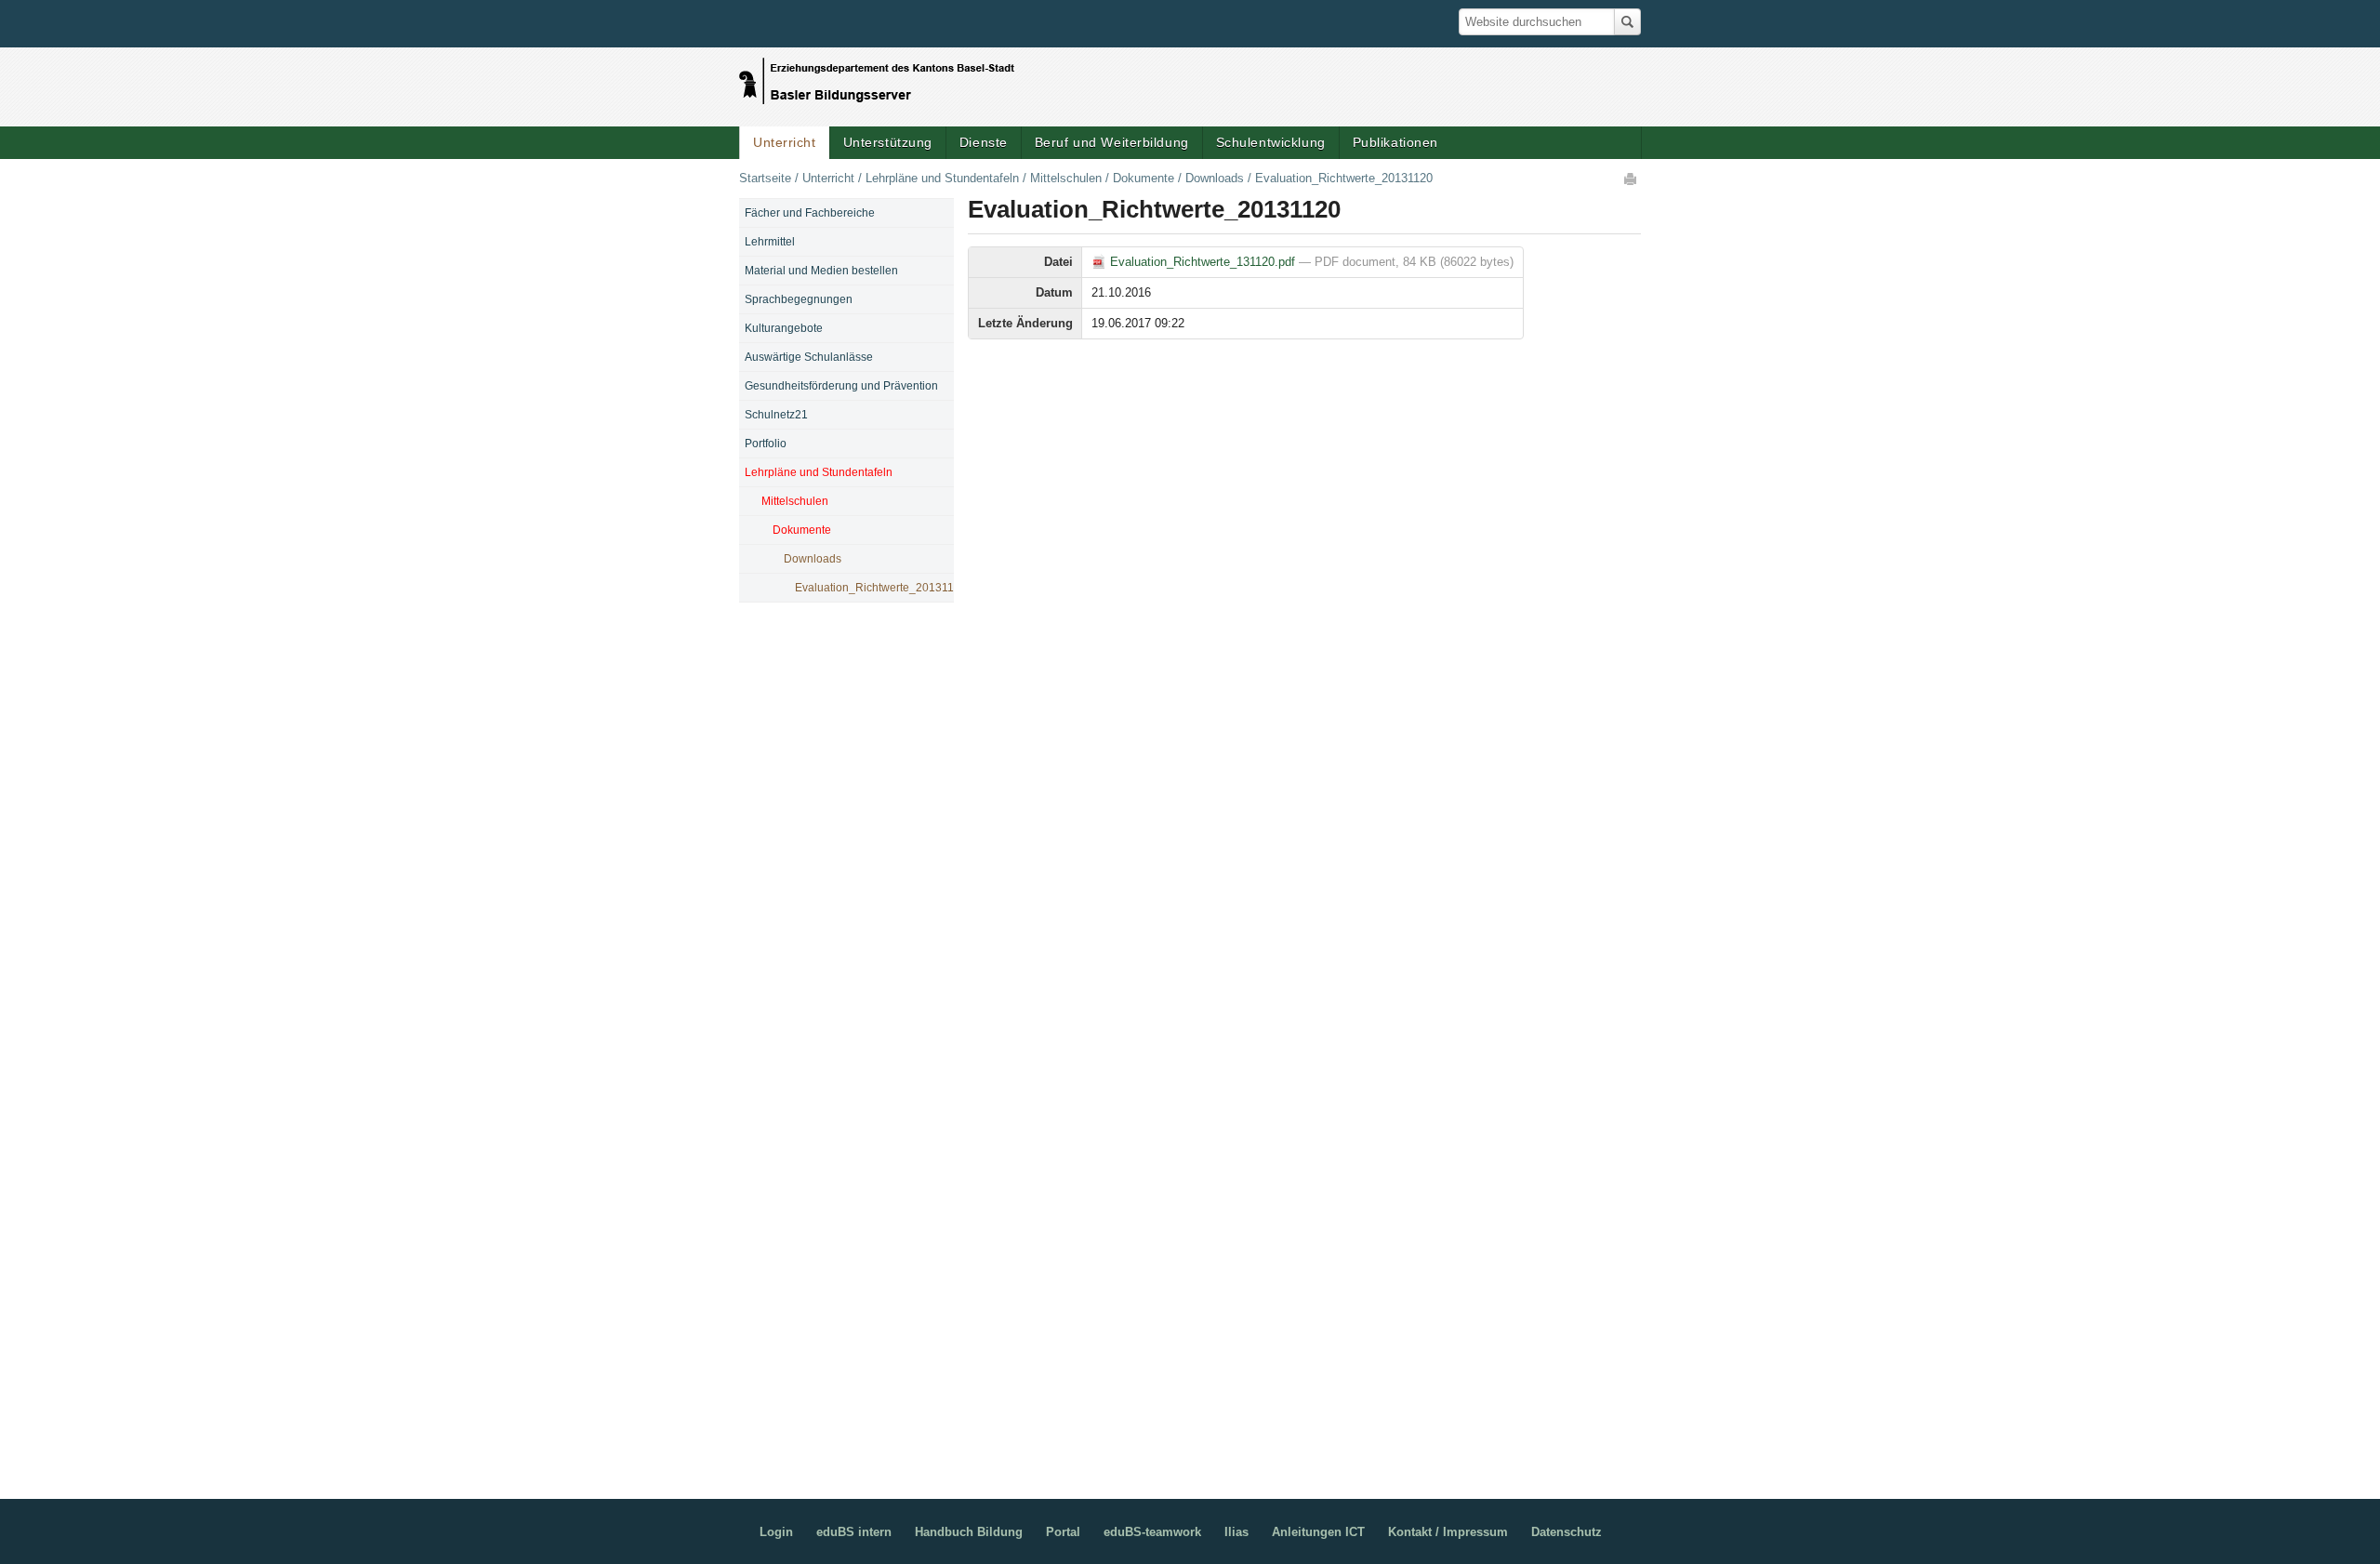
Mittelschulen (1066, 178)
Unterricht (785, 142)
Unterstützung (888, 142)
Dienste (984, 142)
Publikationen (1395, 142)
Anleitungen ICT (1318, 1532)
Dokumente (1144, 178)
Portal (1063, 1532)
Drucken (1632, 179)
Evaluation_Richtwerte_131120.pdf (1203, 262)
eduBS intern (854, 1532)
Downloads (1215, 178)
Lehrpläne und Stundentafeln (942, 178)
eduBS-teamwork (1152, 1532)
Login (776, 1532)
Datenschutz (1567, 1532)
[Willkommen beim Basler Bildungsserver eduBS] (877, 76)
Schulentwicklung (1271, 142)
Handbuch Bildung (969, 1532)
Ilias (1236, 1532)
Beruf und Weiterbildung (1112, 142)
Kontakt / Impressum (1448, 1532)
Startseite (765, 178)
